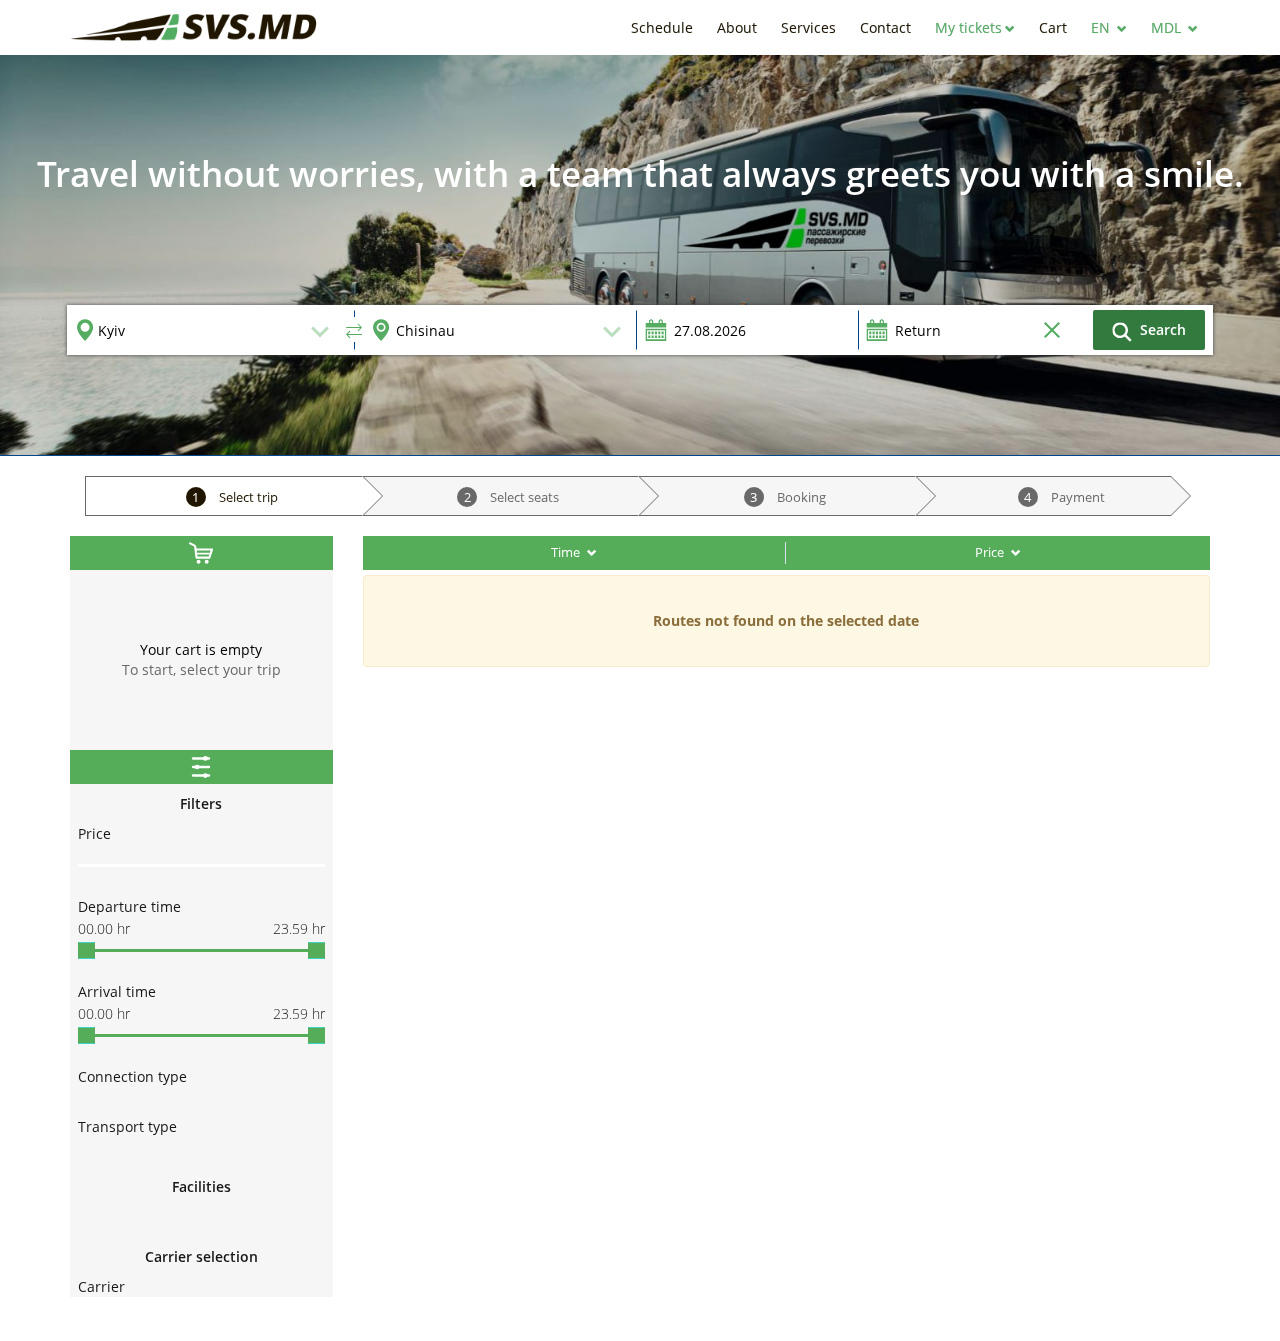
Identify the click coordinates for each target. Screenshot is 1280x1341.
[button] (975, 27)
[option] (640, 255)
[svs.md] (195, 27)
